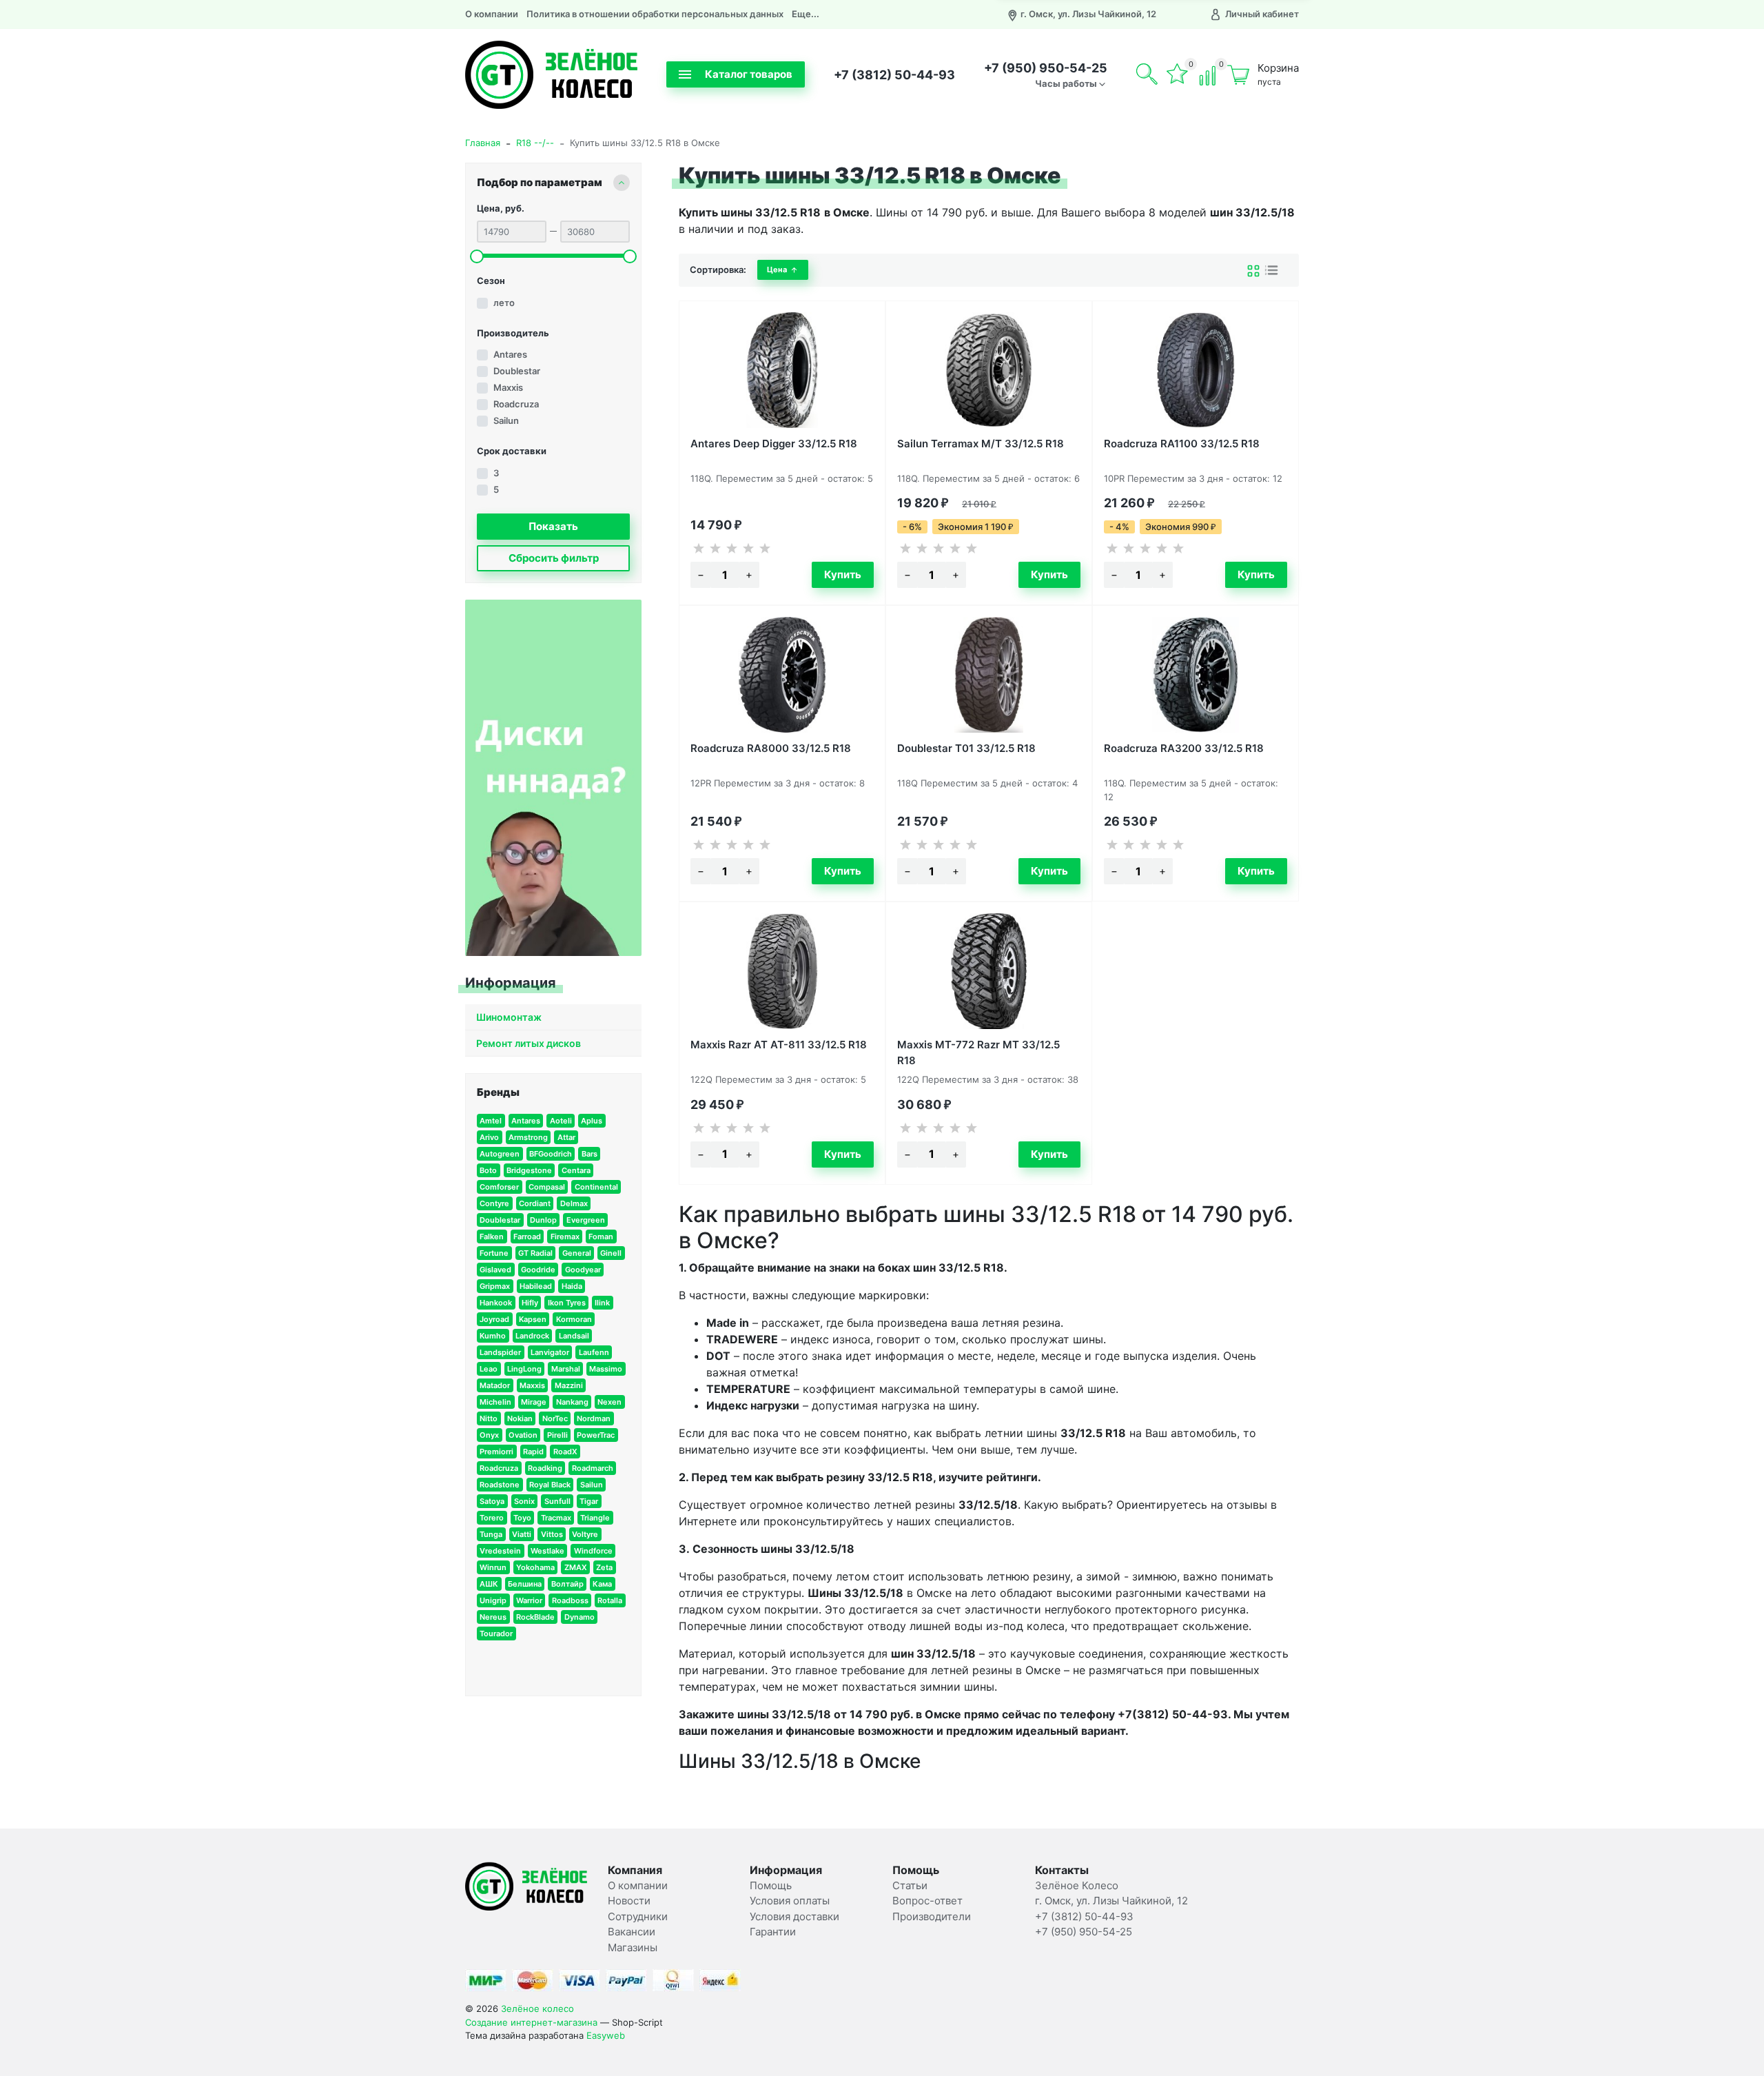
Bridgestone (529, 1170)
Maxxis (508, 387)
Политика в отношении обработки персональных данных (655, 14)
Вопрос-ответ (927, 1901)
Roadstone (500, 1485)
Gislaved (495, 1270)
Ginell (611, 1253)
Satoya (492, 1501)
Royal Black (550, 1485)
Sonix (524, 1501)
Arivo (489, 1137)
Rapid (533, 1452)
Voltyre (585, 1534)
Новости (629, 1901)
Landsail (574, 1336)
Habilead (536, 1286)
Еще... (806, 14)
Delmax (574, 1203)
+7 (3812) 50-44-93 (894, 75)
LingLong (524, 1369)
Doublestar (517, 371)
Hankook (496, 1303)
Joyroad (494, 1319)
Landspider (500, 1352)
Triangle (595, 1518)
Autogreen (500, 1154)
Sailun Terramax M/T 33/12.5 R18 (981, 444)
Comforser (499, 1187)
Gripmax (495, 1286)
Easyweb (606, 2035)
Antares (510, 354)
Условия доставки (794, 1916)
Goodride (538, 1270)
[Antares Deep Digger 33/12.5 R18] (782, 370)
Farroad (527, 1237)
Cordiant (535, 1203)
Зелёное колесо (537, 2008)
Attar (566, 1137)
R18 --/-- (535, 143)
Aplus (592, 1121)
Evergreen (586, 1220)
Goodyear (583, 1270)
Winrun (493, 1567)
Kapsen (533, 1319)
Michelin (495, 1402)
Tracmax (556, 1518)
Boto (488, 1170)
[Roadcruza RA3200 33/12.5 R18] (1196, 675)
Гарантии (773, 1932)
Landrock (532, 1336)
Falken (492, 1237)
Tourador (496, 1634)
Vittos (552, 1534)
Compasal (547, 1187)
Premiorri (496, 1452)
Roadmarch (593, 1468)
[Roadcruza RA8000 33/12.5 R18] (782, 675)
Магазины (633, 1947)
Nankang (572, 1402)
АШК (489, 1584)
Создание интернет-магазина (531, 2022)
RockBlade (535, 1617)
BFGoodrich (551, 1154)
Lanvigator (550, 1352)
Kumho (493, 1336)
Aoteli (561, 1121)
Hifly (530, 1303)
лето (504, 303)
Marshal (566, 1369)
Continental (596, 1187)
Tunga (491, 1534)
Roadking (545, 1468)
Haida (572, 1286)
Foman (601, 1237)
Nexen (609, 1402)
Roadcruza (516, 404)
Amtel (491, 1121)
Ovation (523, 1435)
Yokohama (535, 1567)
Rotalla (610, 1600)
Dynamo (580, 1617)
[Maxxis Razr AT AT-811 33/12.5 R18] (782, 971)
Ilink (602, 1303)
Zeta (604, 1567)
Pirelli (557, 1435)
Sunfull (557, 1501)
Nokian (520, 1418)
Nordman (594, 1418)
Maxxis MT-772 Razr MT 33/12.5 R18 (978, 1051)
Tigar (589, 1501)
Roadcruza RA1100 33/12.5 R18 (1182, 444)
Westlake (547, 1551)
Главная (483, 143)
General (577, 1253)
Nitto (489, 1418)
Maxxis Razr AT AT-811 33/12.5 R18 (779, 1045)
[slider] (477, 256)
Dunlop (543, 1220)
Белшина (525, 1584)
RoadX (565, 1452)
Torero (492, 1518)
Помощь (771, 1885)
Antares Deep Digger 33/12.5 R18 (774, 444)
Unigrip (493, 1600)
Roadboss (570, 1600)
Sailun (506, 420)
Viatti (522, 1534)
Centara (576, 1170)
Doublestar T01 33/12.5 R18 (966, 748)
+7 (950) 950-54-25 (1046, 68)
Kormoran (574, 1319)
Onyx (489, 1435)
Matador (495, 1385)
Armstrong (528, 1137)
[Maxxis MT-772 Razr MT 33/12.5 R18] (989, 971)
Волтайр (567, 1584)
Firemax (565, 1237)
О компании (492, 14)
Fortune (494, 1253)
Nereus (493, 1617)
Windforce (593, 1551)
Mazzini (569, 1385)
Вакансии (632, 1932)
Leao (489, 1369)
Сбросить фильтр (554, 558)
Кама (602, 1584)
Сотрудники (638, 1916)
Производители (932, 1916)
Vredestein (500, 1551)
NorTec (555, 1418)
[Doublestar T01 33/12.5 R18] (989, 675)
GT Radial (535, 1253)
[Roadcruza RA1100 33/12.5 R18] (1196, 370)
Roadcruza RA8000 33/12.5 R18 (771, 748)
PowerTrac (596, 1435)
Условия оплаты (790, 1901)
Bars (589, 1154)
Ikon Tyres (567, 1303)
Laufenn (594, 1352)
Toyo (522, 1518)
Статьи (910, 1885)
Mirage (534, 1402)
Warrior (529, 1600)
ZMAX (576, 1567)
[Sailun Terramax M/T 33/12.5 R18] (989, 370)
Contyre (494, 1203)
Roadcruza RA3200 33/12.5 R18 (1184, 748)
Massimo (606, 1369)
